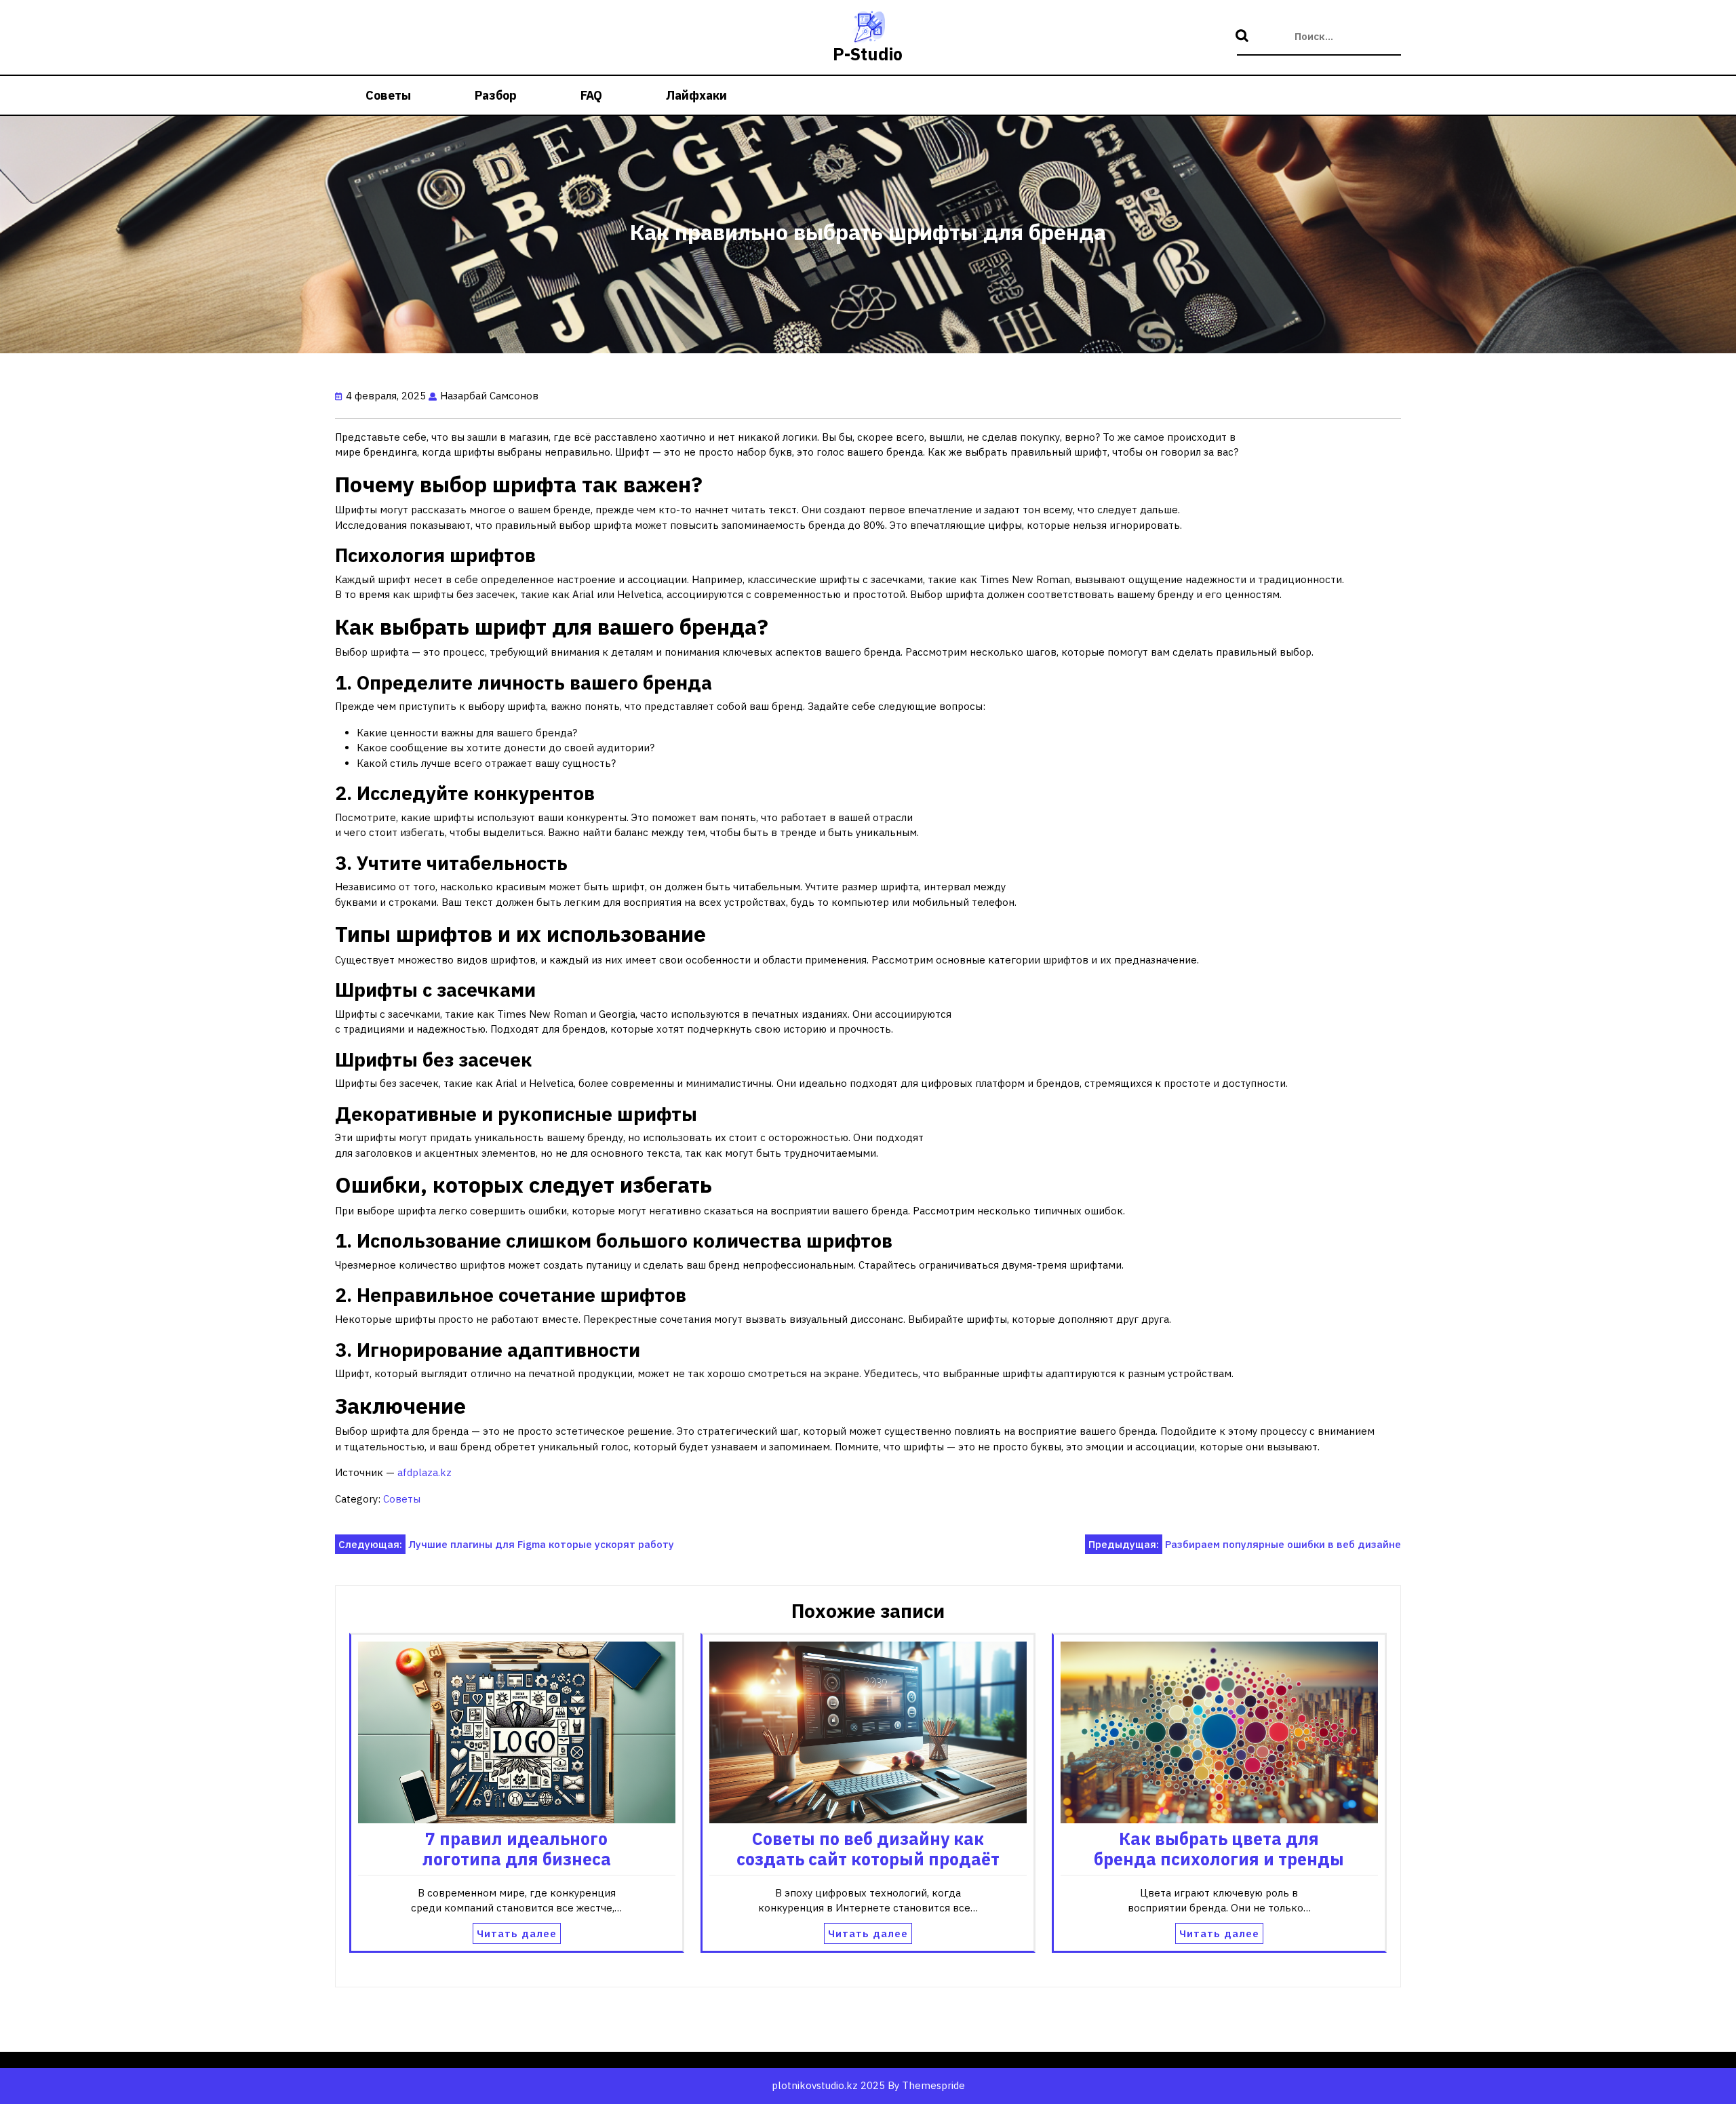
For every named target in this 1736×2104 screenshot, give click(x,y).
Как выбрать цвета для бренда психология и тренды (1219, 1849)
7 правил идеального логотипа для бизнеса (517, 1849)
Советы (388, 95)
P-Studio (868, 54)
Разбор (496, 95)
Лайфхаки (696, 95)
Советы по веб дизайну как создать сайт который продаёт (868, 1849)
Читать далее (517, 1933)
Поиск (1244, 37)
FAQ (591, 95)
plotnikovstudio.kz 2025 (828, 2085)
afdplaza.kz (425, 1472)
